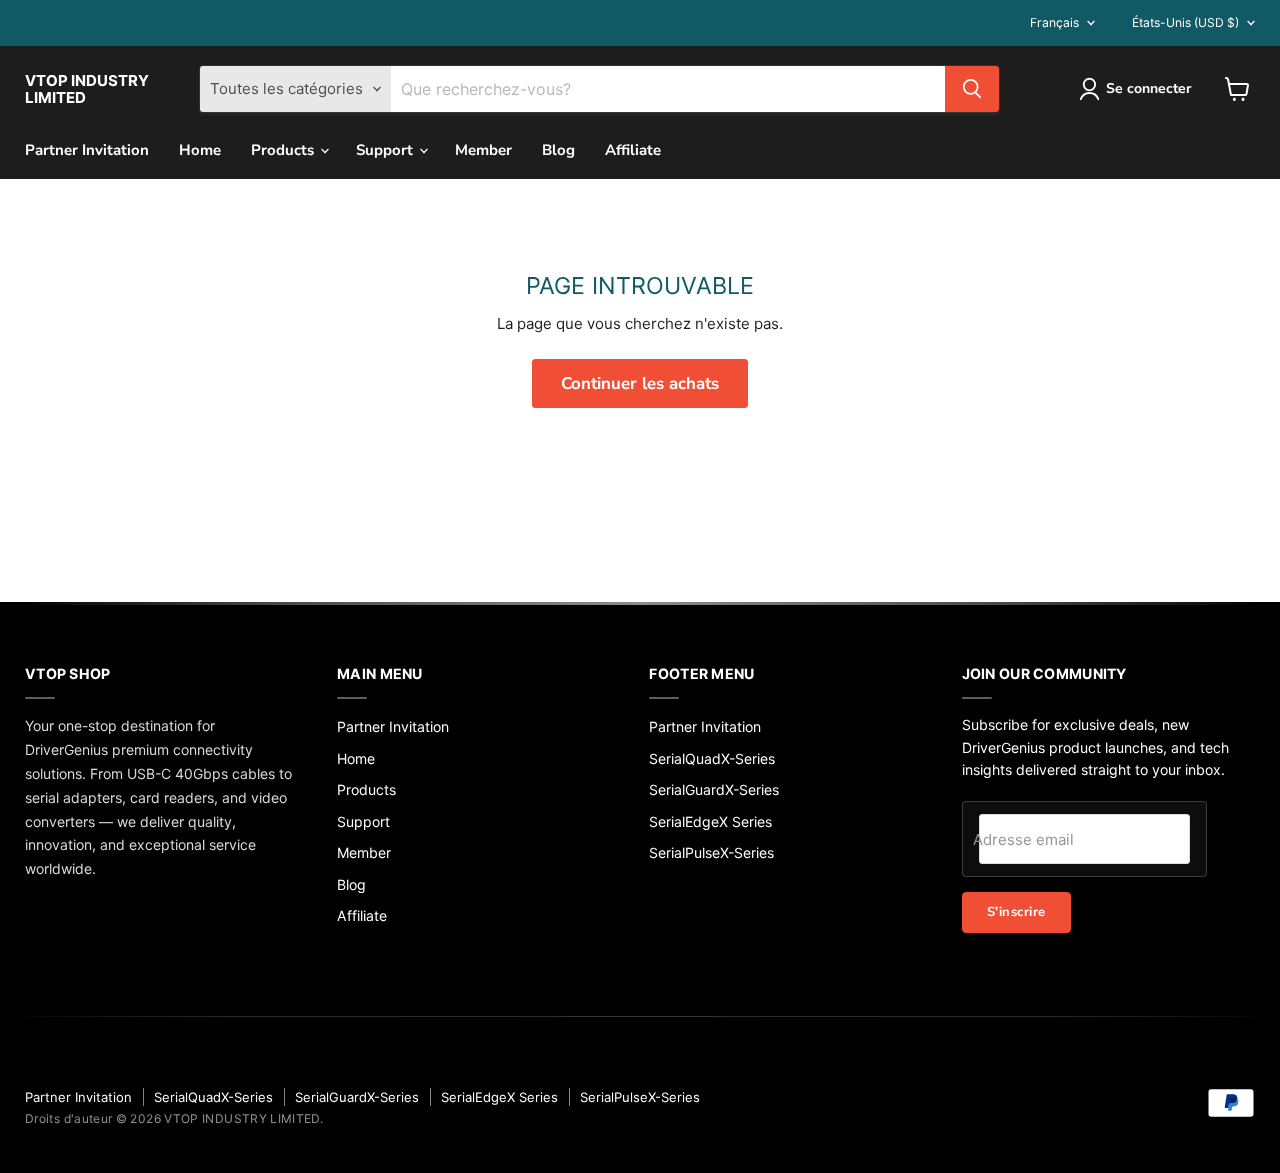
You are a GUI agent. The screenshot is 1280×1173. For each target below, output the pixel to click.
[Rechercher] (972, 89)
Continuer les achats (640, 383)
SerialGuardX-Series (714, 789)
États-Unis (1185, 22)
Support (386, 150)
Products (284, 150)
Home (200, 150)
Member (483, 150)
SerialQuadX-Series (712, 758)
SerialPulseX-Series (711, 852)
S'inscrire (1016, 912)
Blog (558, 150)
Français (1054, 22)
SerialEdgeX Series (710, 821)
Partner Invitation (87, 150)
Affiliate (633, 150)
